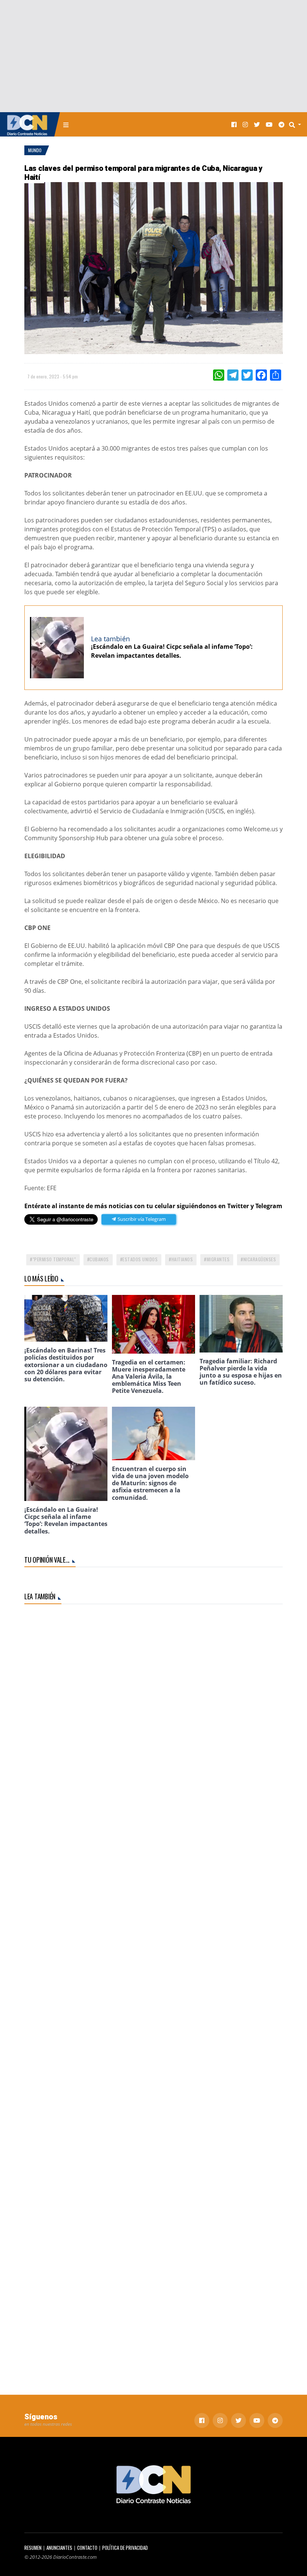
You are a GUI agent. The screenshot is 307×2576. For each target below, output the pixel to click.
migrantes (218, 1259)
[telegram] (282, 124)
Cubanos (99, 1259)
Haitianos (182, 1259)
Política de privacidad (125, 2548)
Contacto (87, 2548)
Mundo (35, 150)
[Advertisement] (153, 56)
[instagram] (245, 124)
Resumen (33, 2548)
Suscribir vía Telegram (141, 1219)
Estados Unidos (140, 1259)
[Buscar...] (297, 125)
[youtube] (269, 124)
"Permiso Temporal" (54, 1259)
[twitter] (257, 124)
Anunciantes (59, 2548)
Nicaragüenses (260, 1259)
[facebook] (234, 124)
